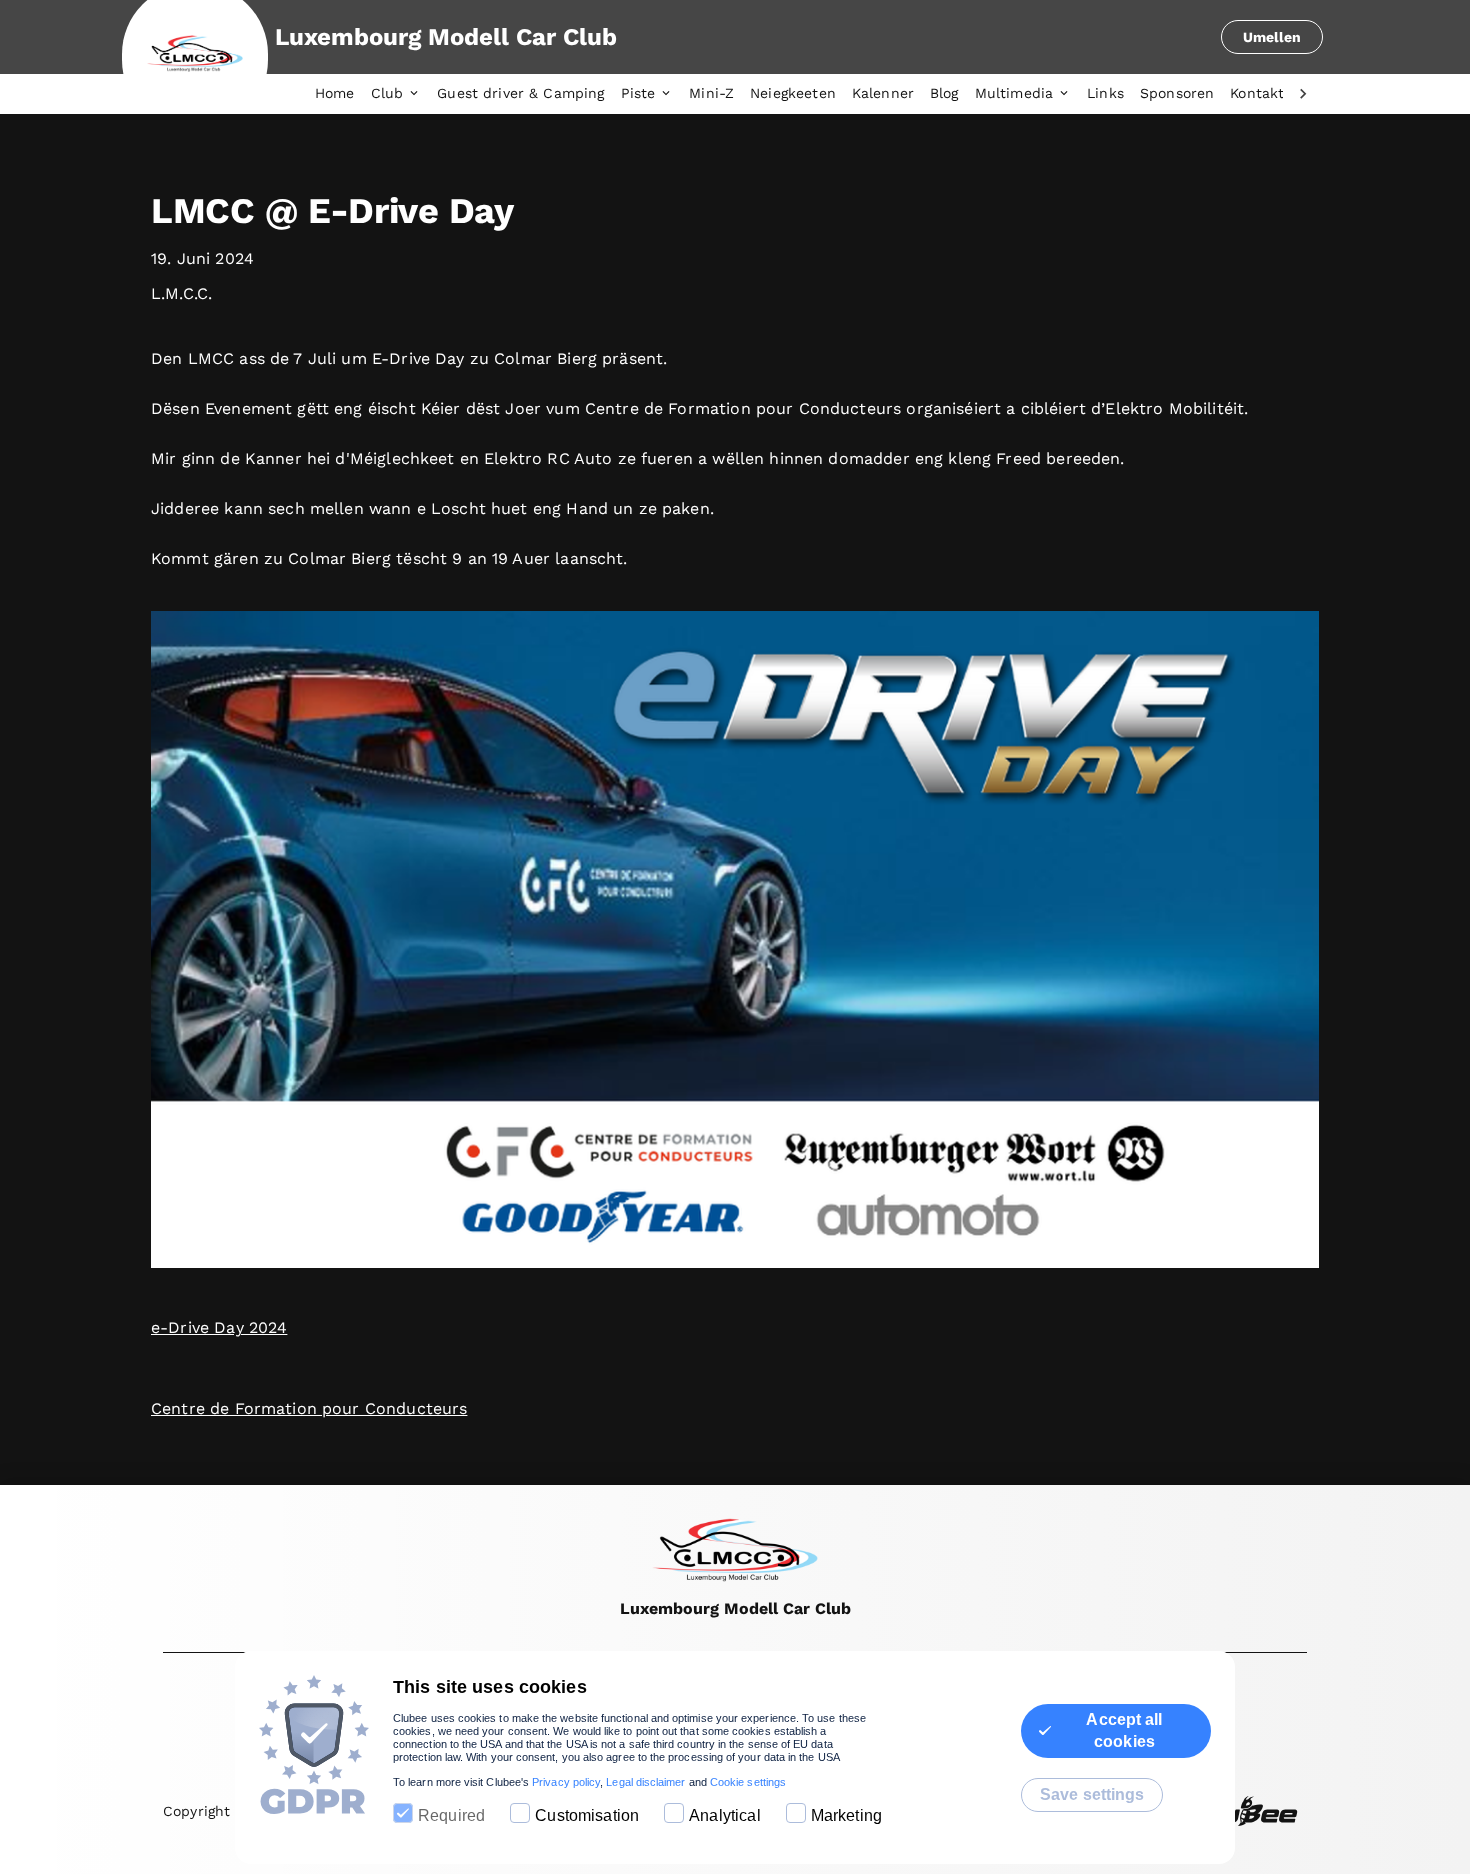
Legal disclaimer (645, 1782)
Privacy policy (566, 1782)
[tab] (343, 94)
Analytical (725, 1815)
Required (451, 1815)
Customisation (587, 1815)
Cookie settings (748, 1782)
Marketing (846, 1815)
